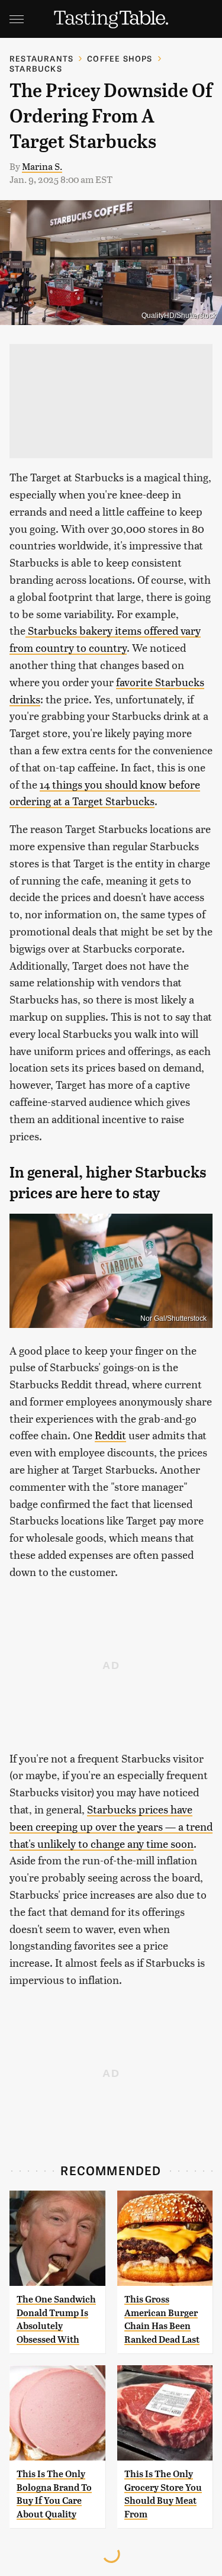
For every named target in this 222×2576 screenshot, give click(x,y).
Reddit (110, 1435)
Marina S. (42, 166)
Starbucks (36, 68)
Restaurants (41, 58)
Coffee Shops (120, 58)
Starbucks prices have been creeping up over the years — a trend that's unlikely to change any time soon (111, 1826)
